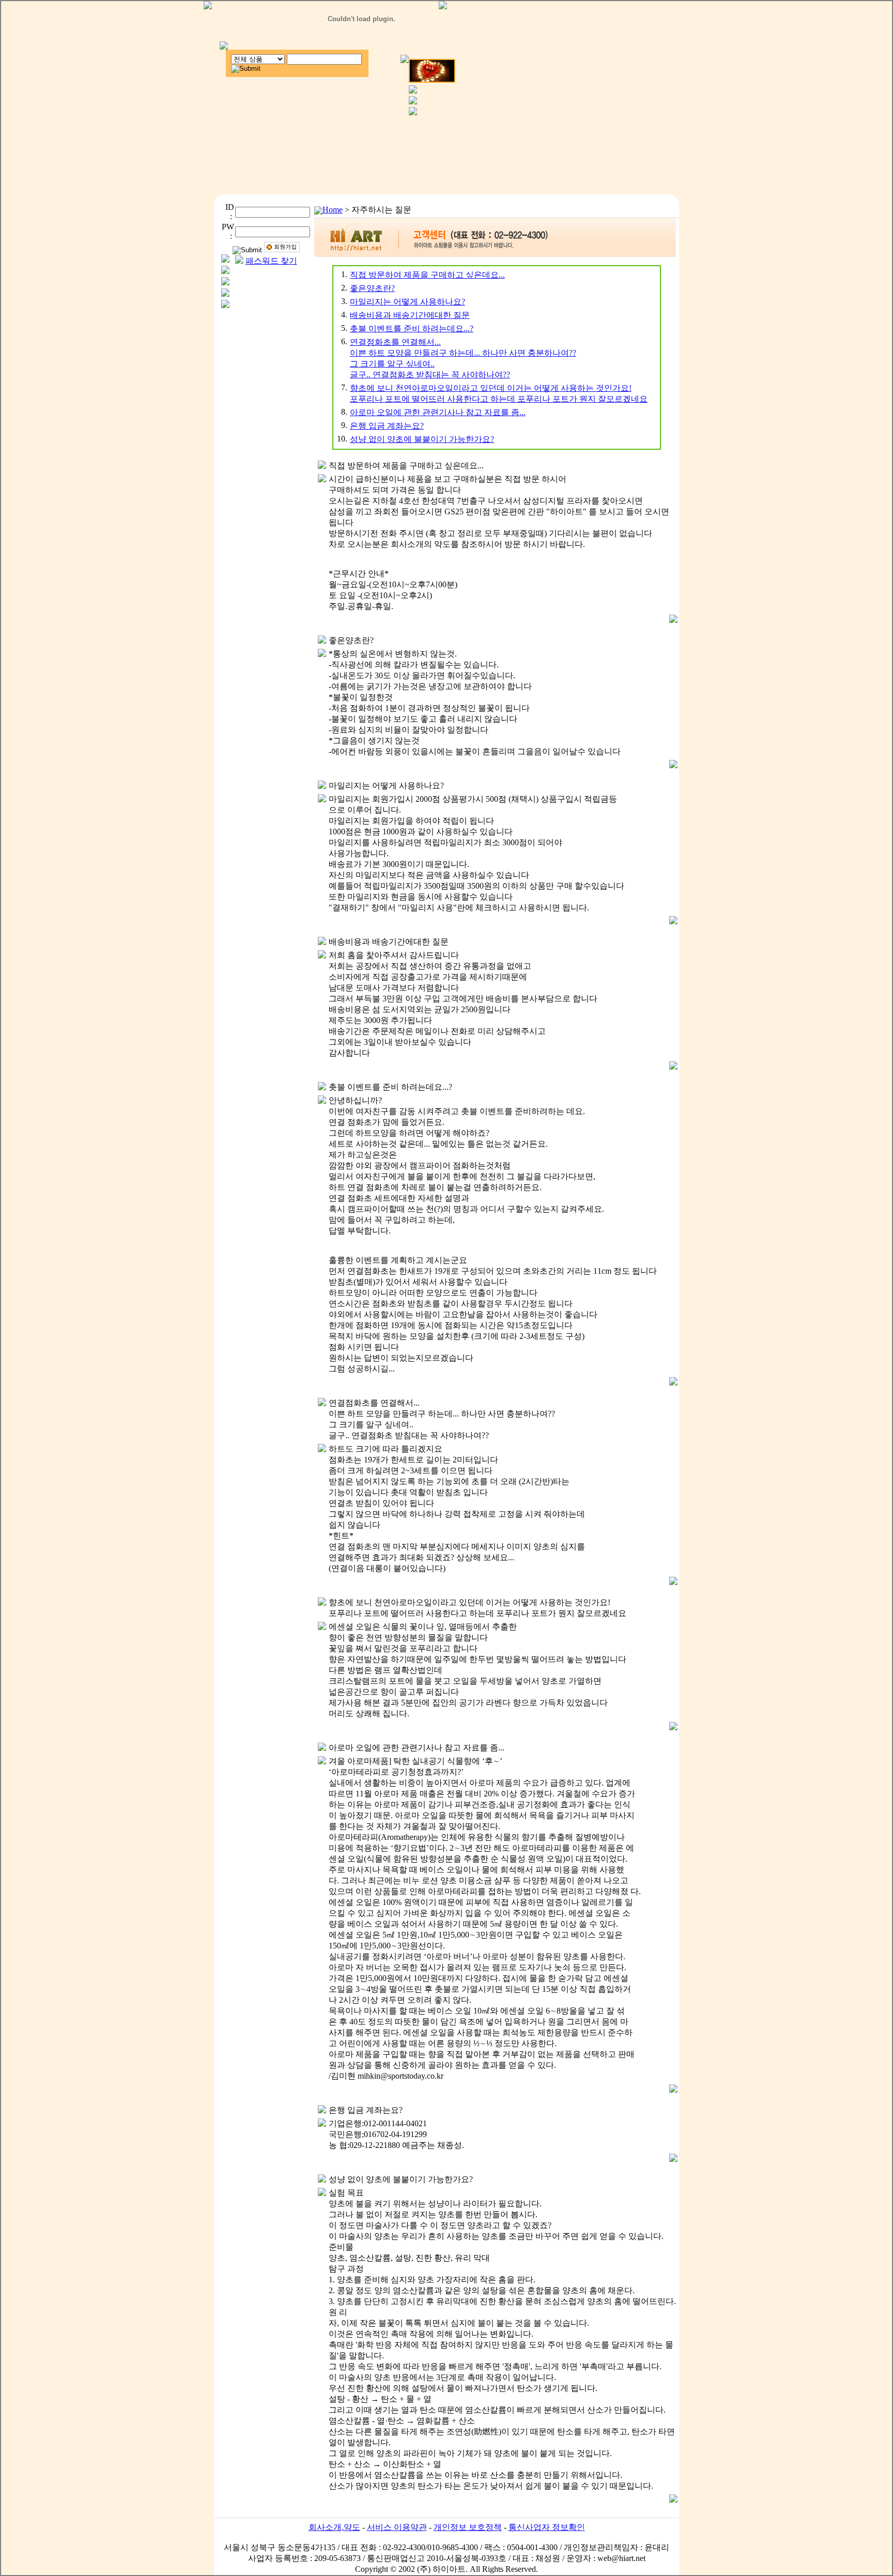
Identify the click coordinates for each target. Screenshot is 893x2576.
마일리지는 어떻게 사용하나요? (407, 302)
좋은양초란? (372, 288)
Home (333, 210)
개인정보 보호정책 (468, 2527)
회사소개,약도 (334, 2527)
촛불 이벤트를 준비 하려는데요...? (412, 329)
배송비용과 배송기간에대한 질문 (410, 315)
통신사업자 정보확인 (547, 2527)
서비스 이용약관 (397, 2527)
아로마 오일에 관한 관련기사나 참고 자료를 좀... (438, 412)
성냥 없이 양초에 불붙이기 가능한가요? (422, 439)
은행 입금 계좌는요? (387, 426)
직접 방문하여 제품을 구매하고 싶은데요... (427, 275)
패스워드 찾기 (271, 261)
